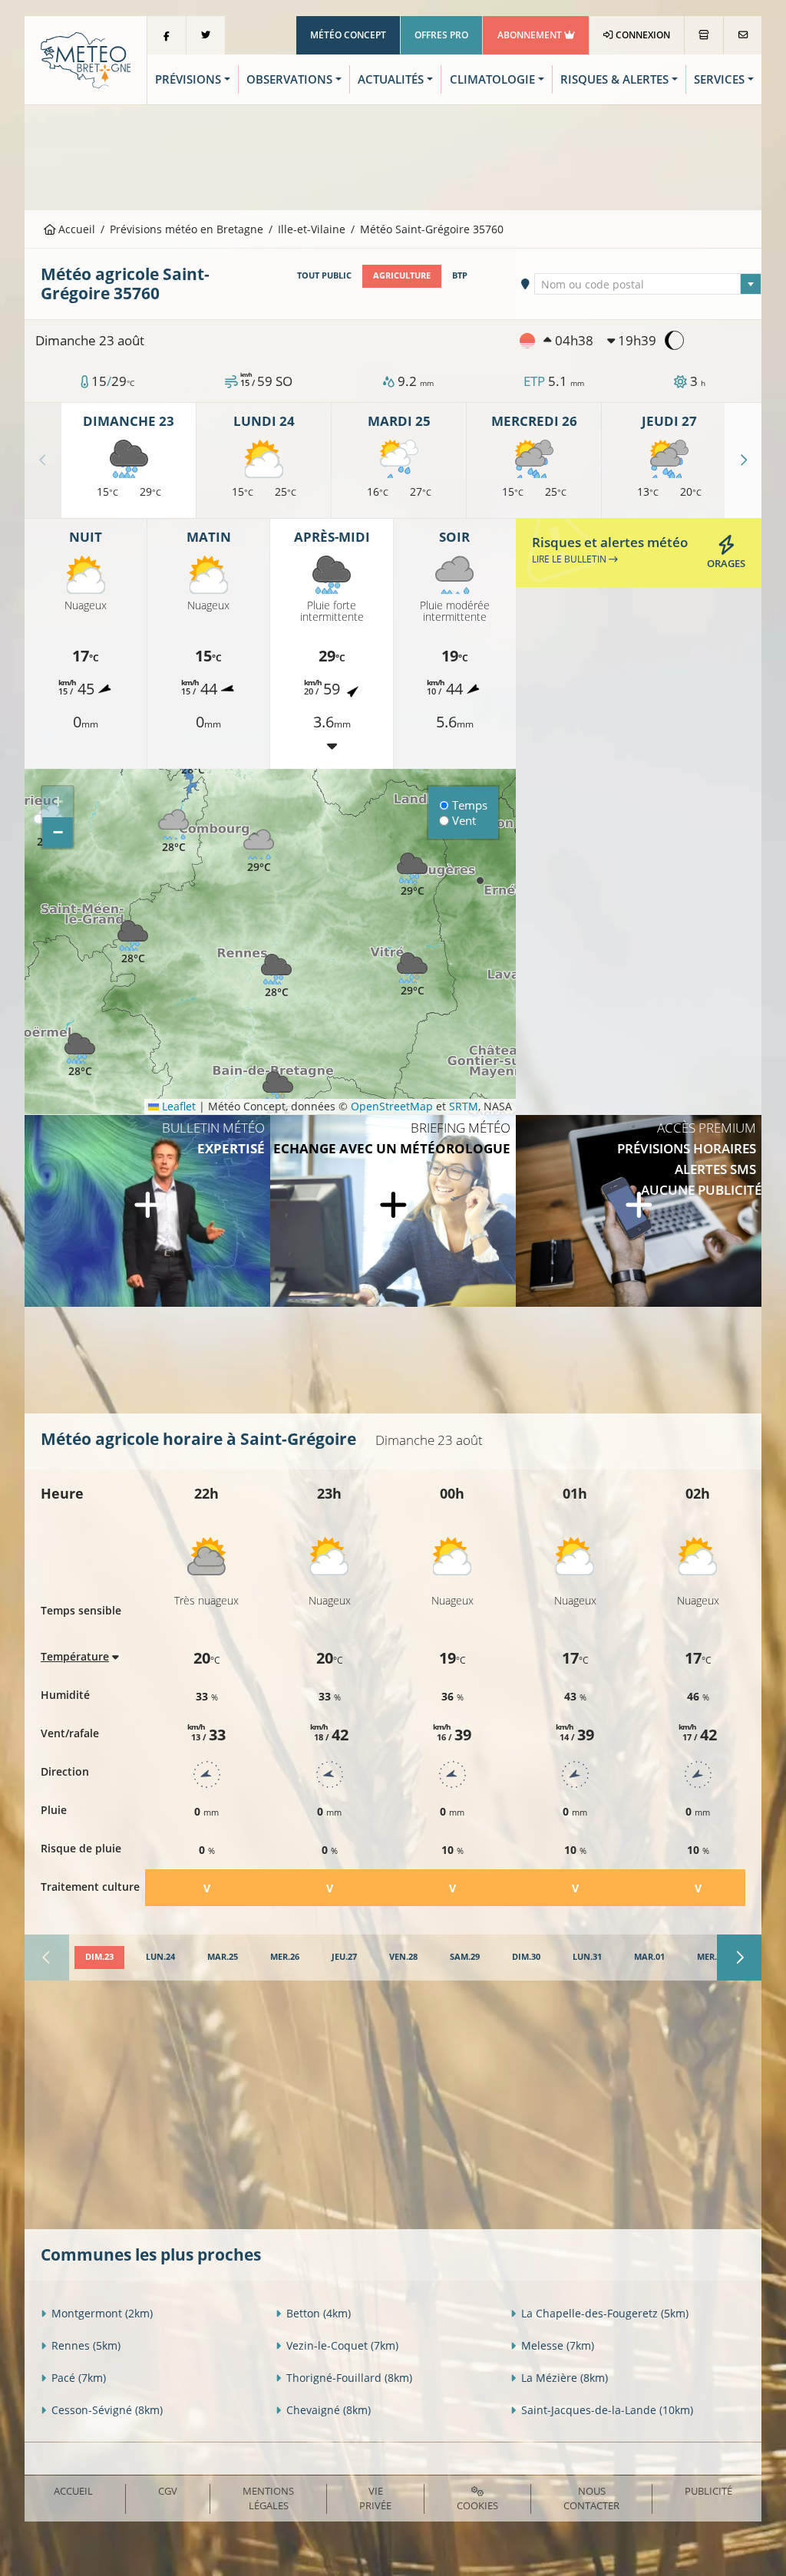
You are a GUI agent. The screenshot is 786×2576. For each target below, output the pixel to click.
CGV (168, 2491)
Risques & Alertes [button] (614, 79)
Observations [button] (289, 79)
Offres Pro (441, 35)
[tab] (99, 1958)
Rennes (86, 2345)
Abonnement (531, 35)
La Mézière (565, 2378)
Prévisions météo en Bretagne (187, 229)
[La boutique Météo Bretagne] (704, 35)
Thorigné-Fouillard (349, 2378)
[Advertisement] (393, 156)
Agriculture (402, 275)
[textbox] (647, 285)
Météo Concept (348, 35)
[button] (80, 1055)
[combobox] (647, 284)
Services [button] (719, 79)
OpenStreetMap (392, 1106)
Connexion (642, 35)
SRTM (464, 1106)
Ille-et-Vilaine (312, 229)
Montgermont (102, 2313)
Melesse (558, 2345)
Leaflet (177, 1106)
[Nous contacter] (743, 35)
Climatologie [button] (492, 79)
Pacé (79, 2378)
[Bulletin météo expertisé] (147, 1211)
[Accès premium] (639, 1211)
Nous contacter (591, 2498)
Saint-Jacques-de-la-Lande (607, 2410)
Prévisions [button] (188, 79)
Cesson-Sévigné (107, 2410)
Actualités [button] (391, 79)
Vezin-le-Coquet (342, 2345)
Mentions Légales (268, 2498)
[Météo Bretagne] (86, 59)
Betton (319, 2313)
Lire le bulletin (570, 559)
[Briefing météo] (393, 1211)
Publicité (708, 2491)
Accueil (75, 229)
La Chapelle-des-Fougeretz (605, 2313)
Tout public (324, 275)
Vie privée (375, 2498)
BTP (460, 275)
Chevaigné (329, 2410)
